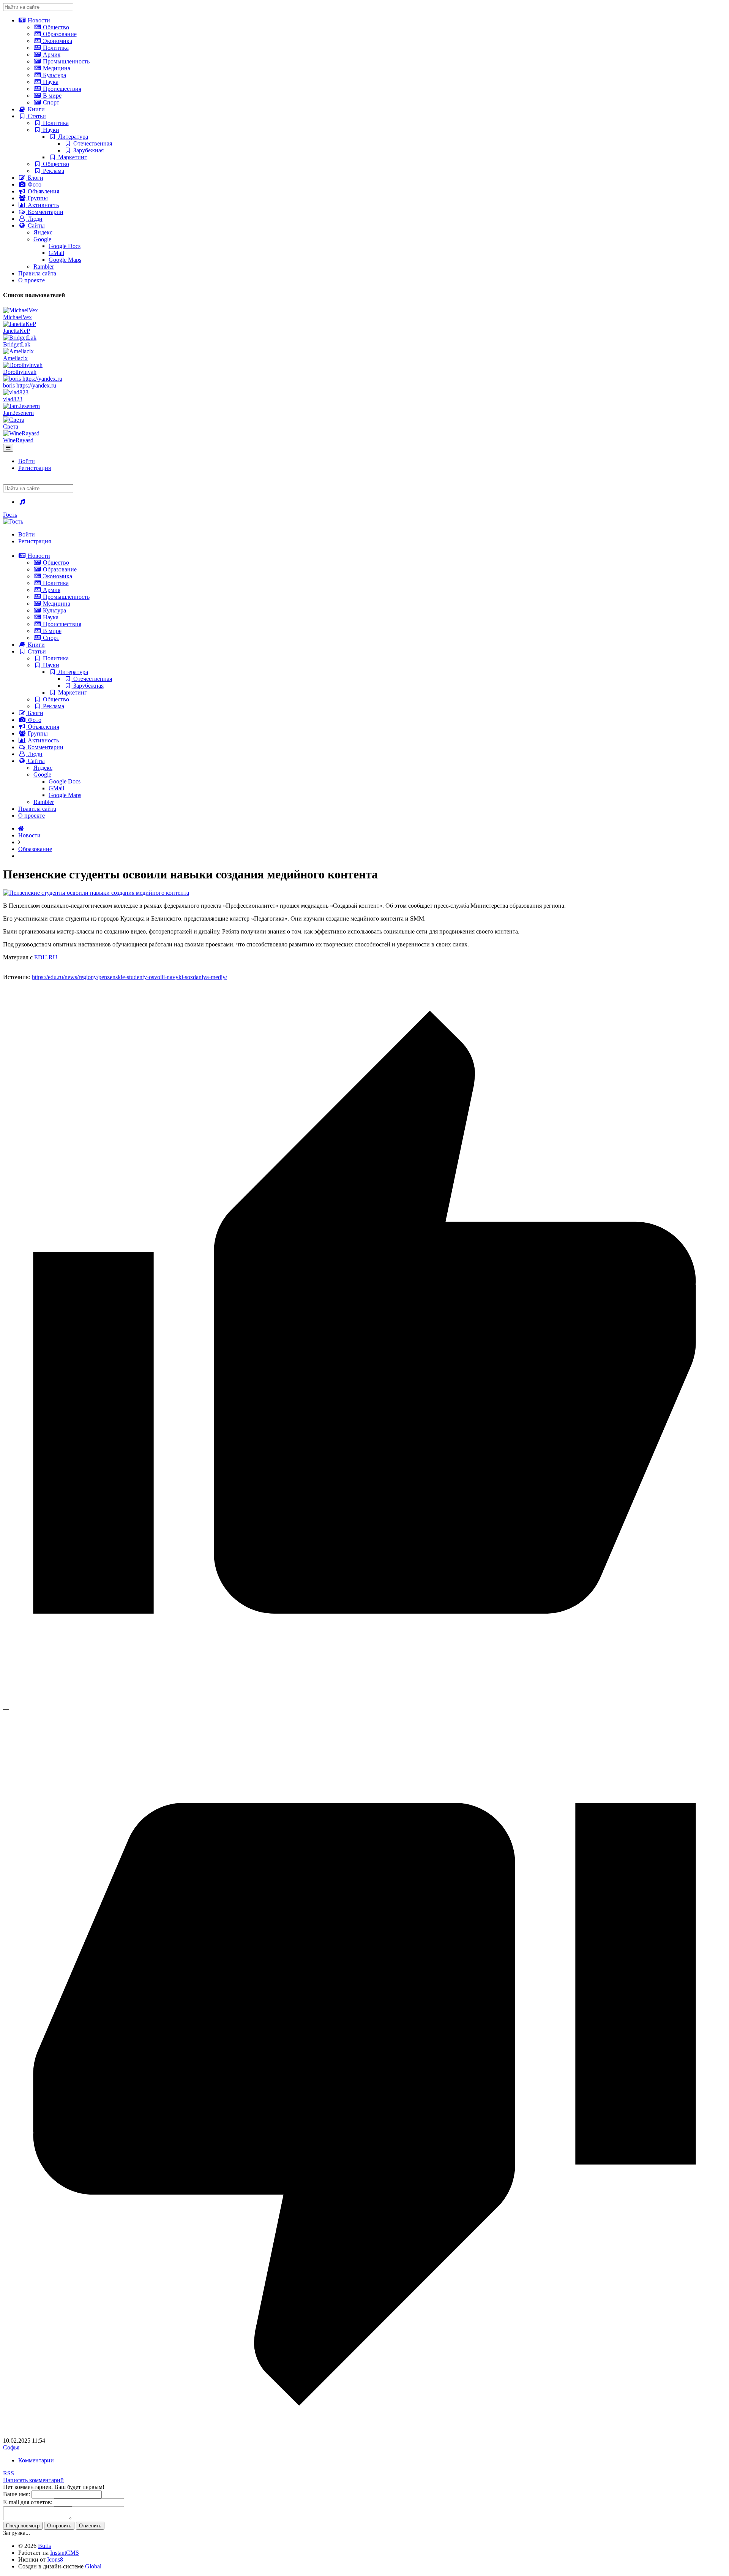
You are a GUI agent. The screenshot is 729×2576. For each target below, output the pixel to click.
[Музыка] (22, 502)
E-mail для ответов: (28, 2502)
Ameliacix (15, 358)
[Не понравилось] (364, 2434)
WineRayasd (18, 440)
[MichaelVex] (21, 310)
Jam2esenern (18, 413)
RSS (9, 2473)
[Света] (14, 420)
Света (11, 426)
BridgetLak (17, 344)
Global (93, 2566)
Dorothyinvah (20, 372)
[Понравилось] (364, 1702)
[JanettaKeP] (20, 324)
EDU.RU (46, 957)
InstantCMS (65, 2553)
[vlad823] (16, 392)
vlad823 (13, 399)
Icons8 (55, 2559)
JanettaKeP (17, 331)
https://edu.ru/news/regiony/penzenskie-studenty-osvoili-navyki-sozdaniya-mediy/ (129, 977)
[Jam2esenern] (21, 406)
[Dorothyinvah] (23, 365)
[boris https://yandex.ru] (33, 379)
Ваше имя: (17, 2494)
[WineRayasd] (21, 433)
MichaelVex (17, 317)
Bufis (44, 2546)
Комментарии (36, 2460)
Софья (11, 2447)
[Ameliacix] (18, 351)
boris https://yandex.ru (30, 385)
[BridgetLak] (20, 338)
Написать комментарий (33, 2480)
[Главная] (21, 828)
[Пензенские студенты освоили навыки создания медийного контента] (96, 893)
